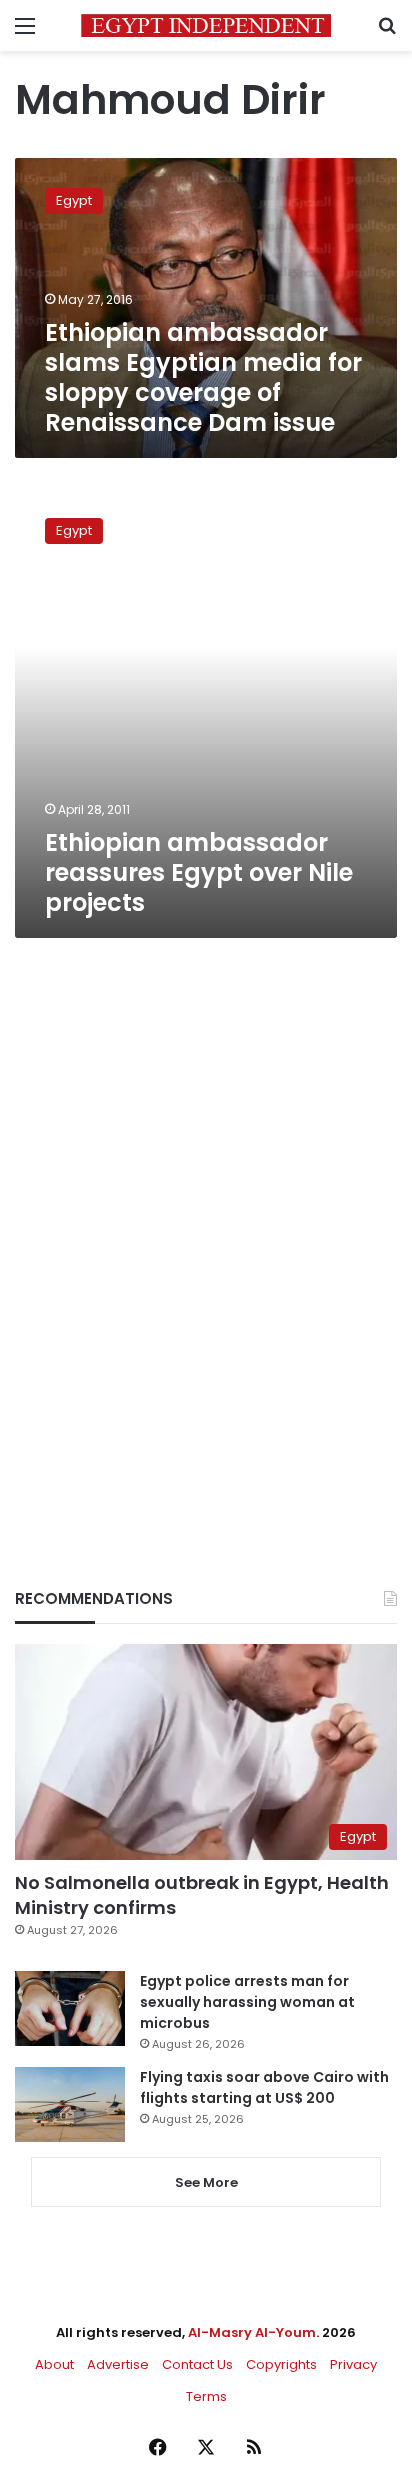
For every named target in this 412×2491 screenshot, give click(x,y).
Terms (206, 2396)
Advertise (118, 2364)
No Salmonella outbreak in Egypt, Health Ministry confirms (202, 1895)
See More (206, 2182)
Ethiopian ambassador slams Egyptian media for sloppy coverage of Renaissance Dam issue (203, 377)
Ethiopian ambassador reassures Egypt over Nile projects (199, 872)
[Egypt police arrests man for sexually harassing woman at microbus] (70, 2008)
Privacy (353, 2364)
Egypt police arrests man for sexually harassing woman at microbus (247, 2002)
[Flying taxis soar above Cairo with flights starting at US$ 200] (70, 2104)
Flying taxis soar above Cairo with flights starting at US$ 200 (264, 2087)
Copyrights (281, 2364)
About (54, 2364)
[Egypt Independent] (206, 25)
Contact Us (197, 2364)
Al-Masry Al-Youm (252, 2332)
